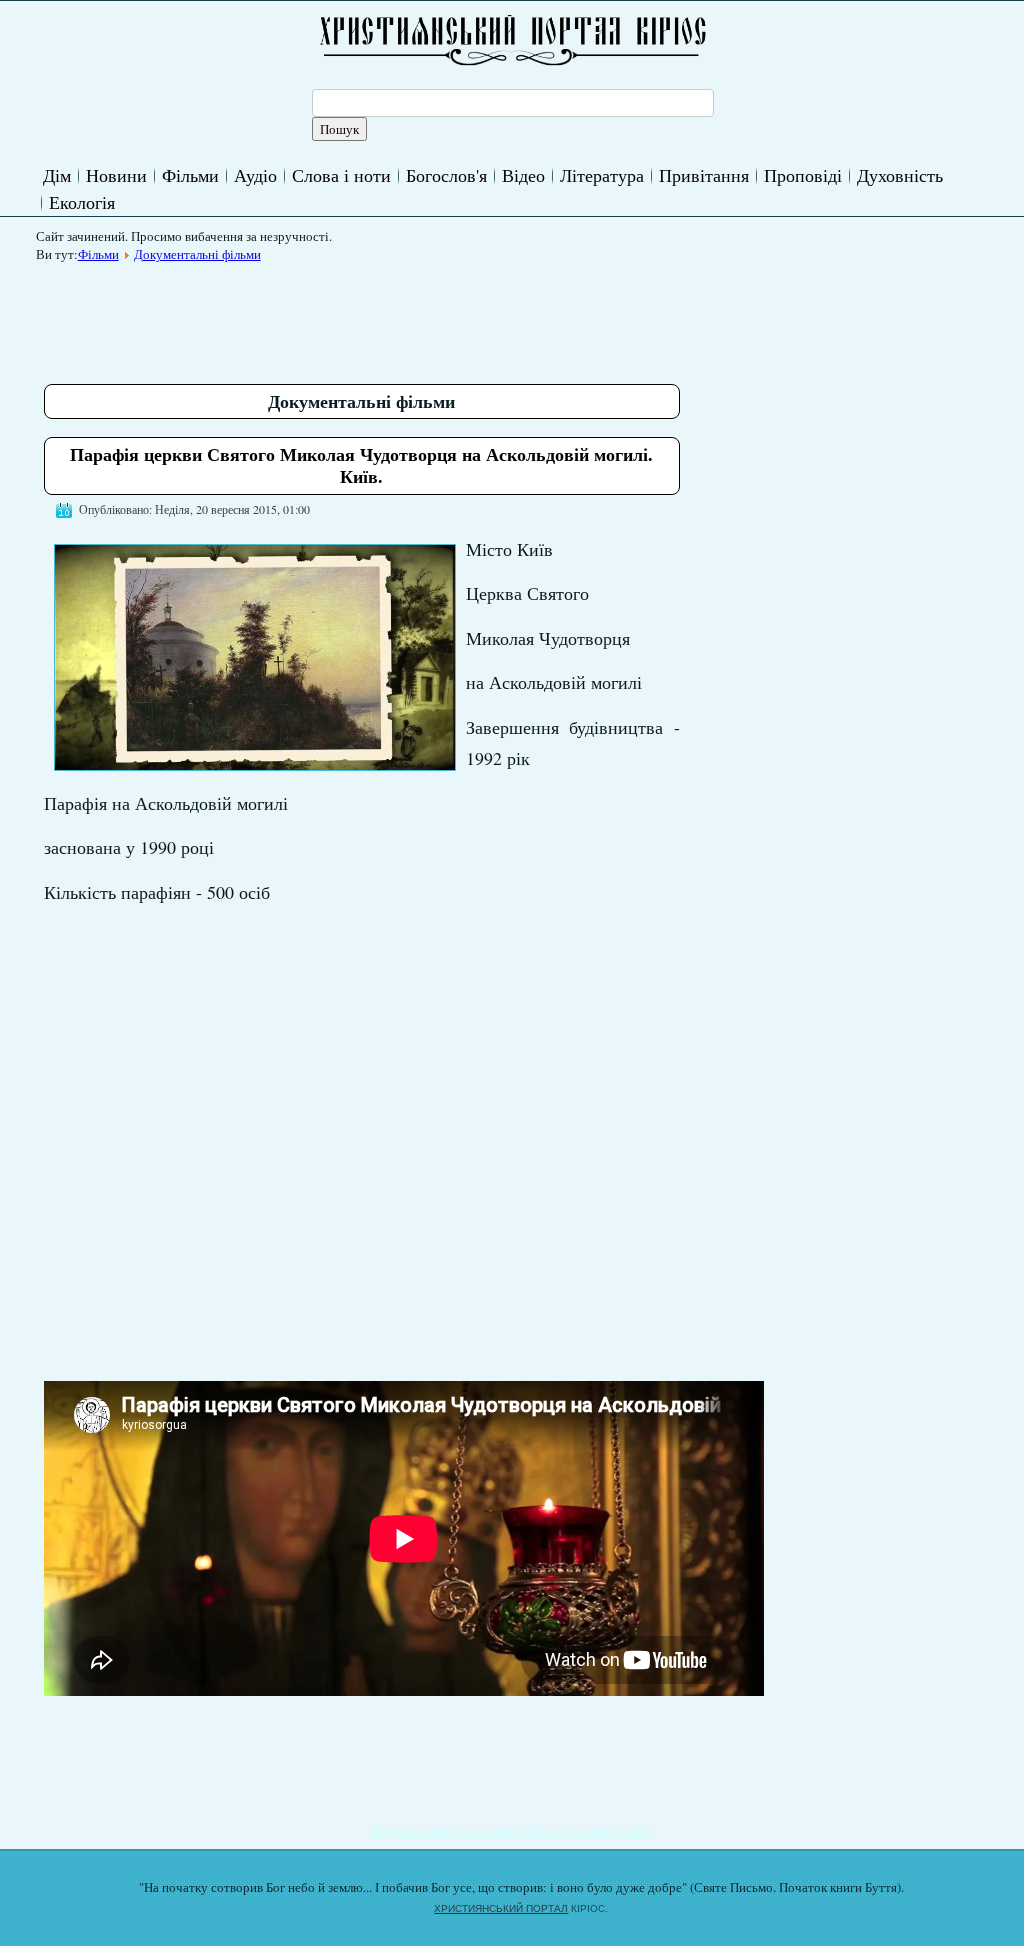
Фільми (190, 175)
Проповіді (803, 175)
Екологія (82, 202)
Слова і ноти (341, 175)
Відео (523, 175)
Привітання (704, 175)
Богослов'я (446, 175)
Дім (57, 175)
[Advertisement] (408, 316)
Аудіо (255, 175)
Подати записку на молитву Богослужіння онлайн (511, 1830)
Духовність (900, 175)
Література (602, 175)
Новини (116, 175)
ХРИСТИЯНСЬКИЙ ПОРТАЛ (501, 1908)
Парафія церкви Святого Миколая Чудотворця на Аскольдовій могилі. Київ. (361, 465)
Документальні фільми (197, 254)
